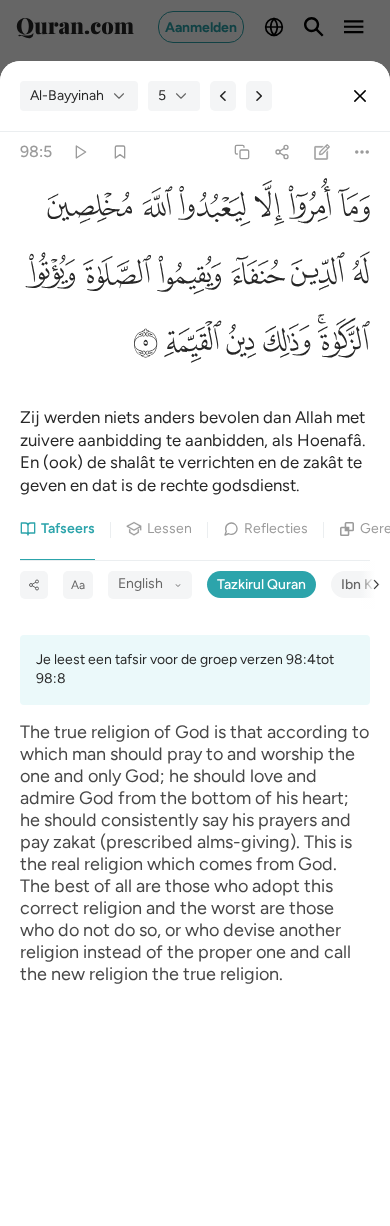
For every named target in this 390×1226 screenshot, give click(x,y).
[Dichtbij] (360, 96)
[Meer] (362, 152)
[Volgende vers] (259, 96)
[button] (350, 211)
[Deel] (281, 152)
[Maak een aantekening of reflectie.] (322, 152)
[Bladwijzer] (119, 152)
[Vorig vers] (223, 96)
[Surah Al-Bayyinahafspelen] (79, 152)
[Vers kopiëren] (241, 152)
